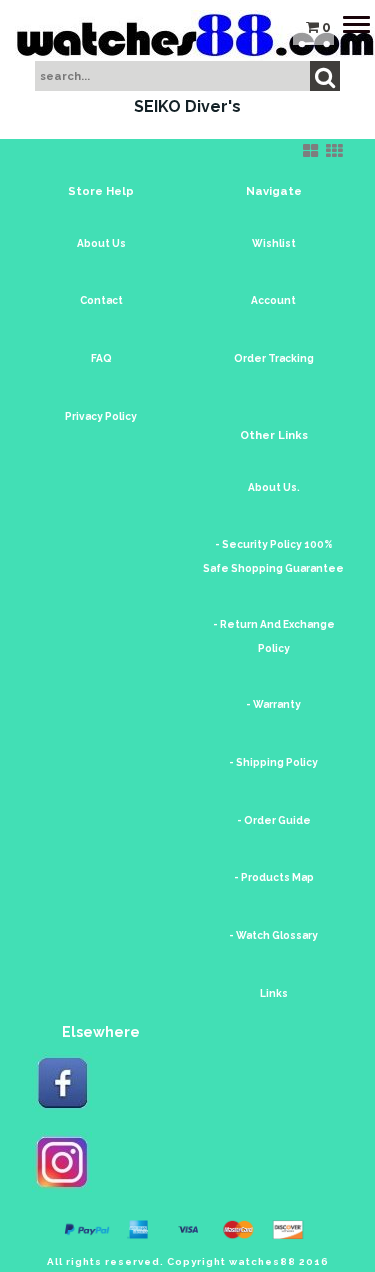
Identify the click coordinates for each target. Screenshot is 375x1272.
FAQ (101, 358)
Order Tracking (274, 358)
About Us (101, 243)
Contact (101, 300)
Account (273, 300)
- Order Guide (274, 820)
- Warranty (273, 704)
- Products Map (274, 877)
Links (274, 993)
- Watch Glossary (273, 935)
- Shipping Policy (273, 762)
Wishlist (274, 243)
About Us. (274, 487)
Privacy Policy (101, 416)
